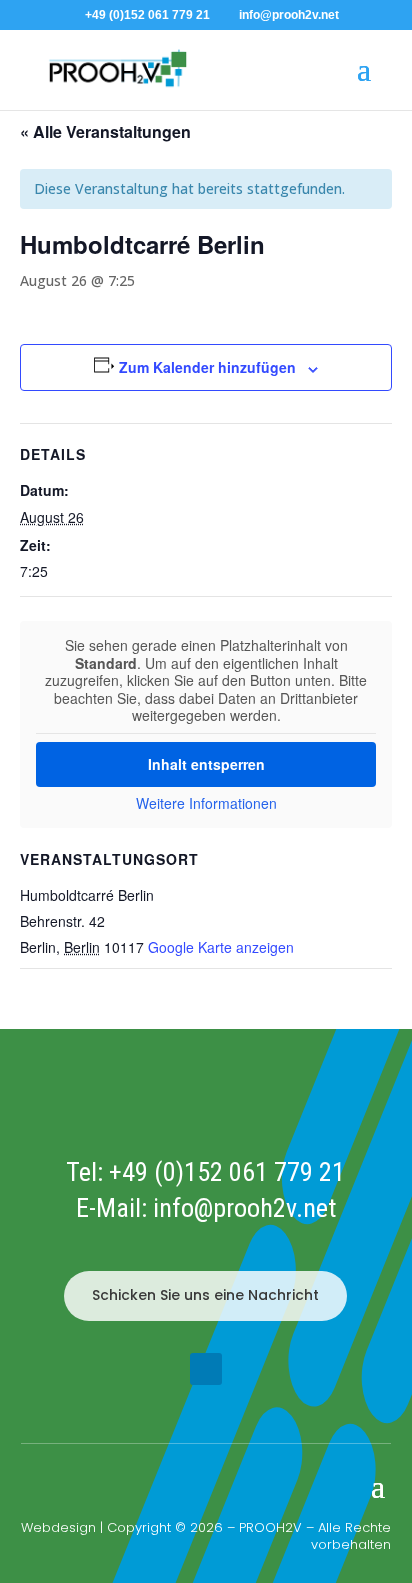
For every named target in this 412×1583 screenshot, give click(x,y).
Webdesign (58, 1527)
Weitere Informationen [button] (206, 804)
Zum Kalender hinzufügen (207, 367)
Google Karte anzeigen (221, 947)
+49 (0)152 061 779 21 (227, 1172)
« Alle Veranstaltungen (105, 131)
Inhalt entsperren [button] (206, 764)
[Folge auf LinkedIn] (206, 1369)
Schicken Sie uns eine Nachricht (205, 1295)
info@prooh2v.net (244, 1208)
